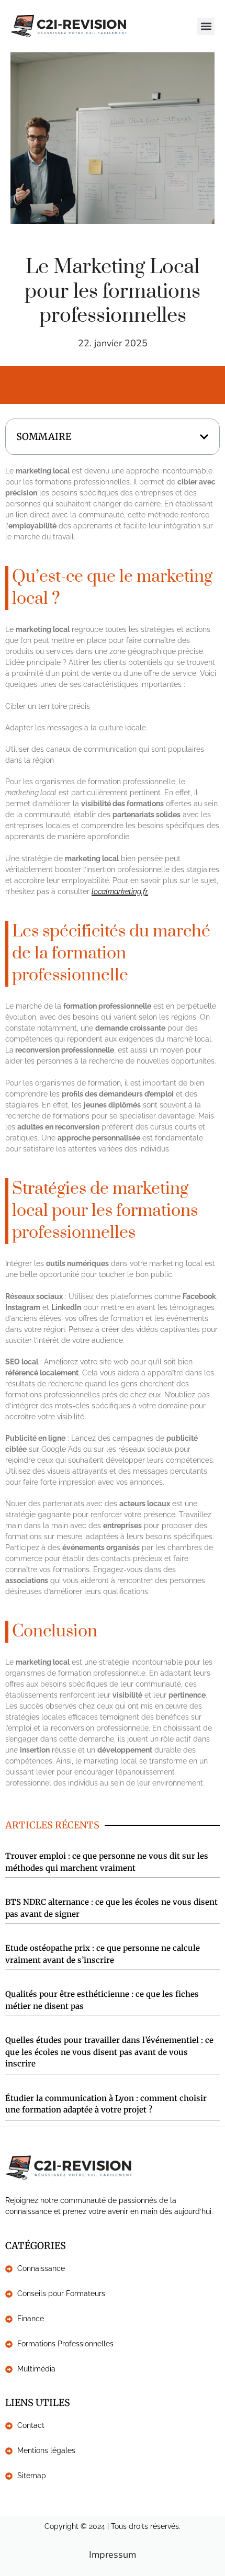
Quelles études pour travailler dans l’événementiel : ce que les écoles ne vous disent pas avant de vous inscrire (109, 2052)
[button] (206, 26)
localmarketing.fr (120, 891)
